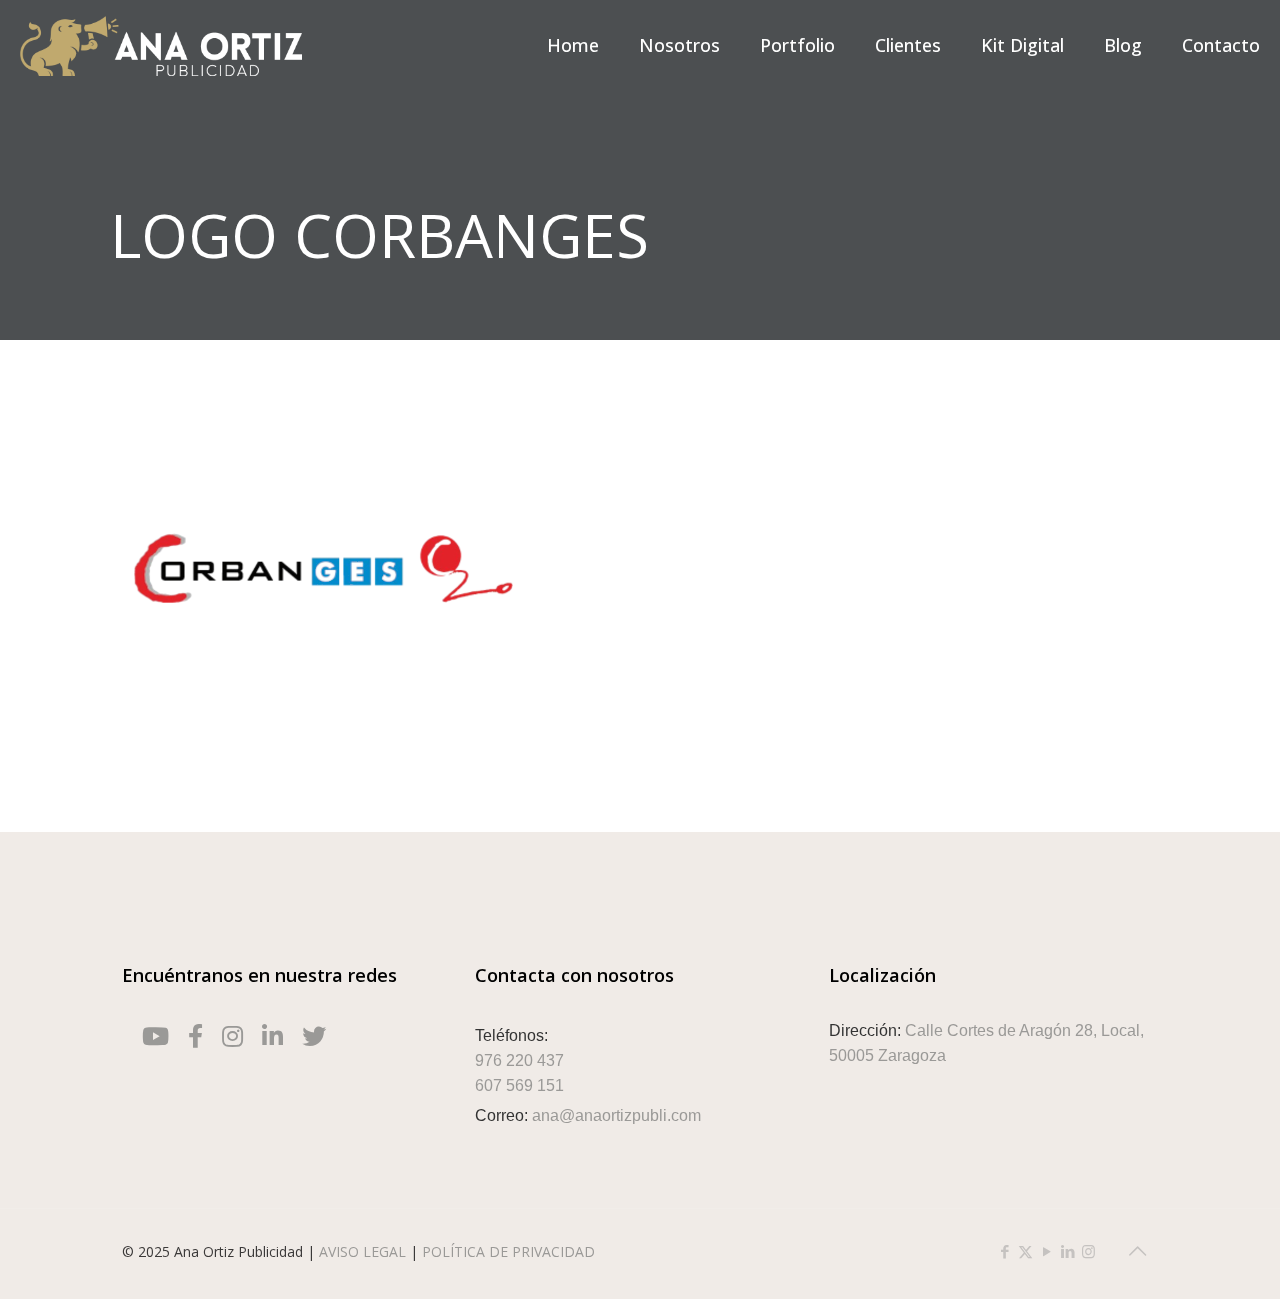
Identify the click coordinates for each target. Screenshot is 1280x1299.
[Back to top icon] (1137, 1251)
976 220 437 (519, 1060)
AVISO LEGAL (364, 1251)
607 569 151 (519, 1085)
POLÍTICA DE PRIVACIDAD (508, 1251)
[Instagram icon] (1088, 1251)
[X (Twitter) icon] (1025, 1251)
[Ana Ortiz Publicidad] (161, 45)
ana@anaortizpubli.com (616, 1115)
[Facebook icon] (1004, 1251)
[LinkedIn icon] (1067, 1251)
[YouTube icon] (1046, 1251)
